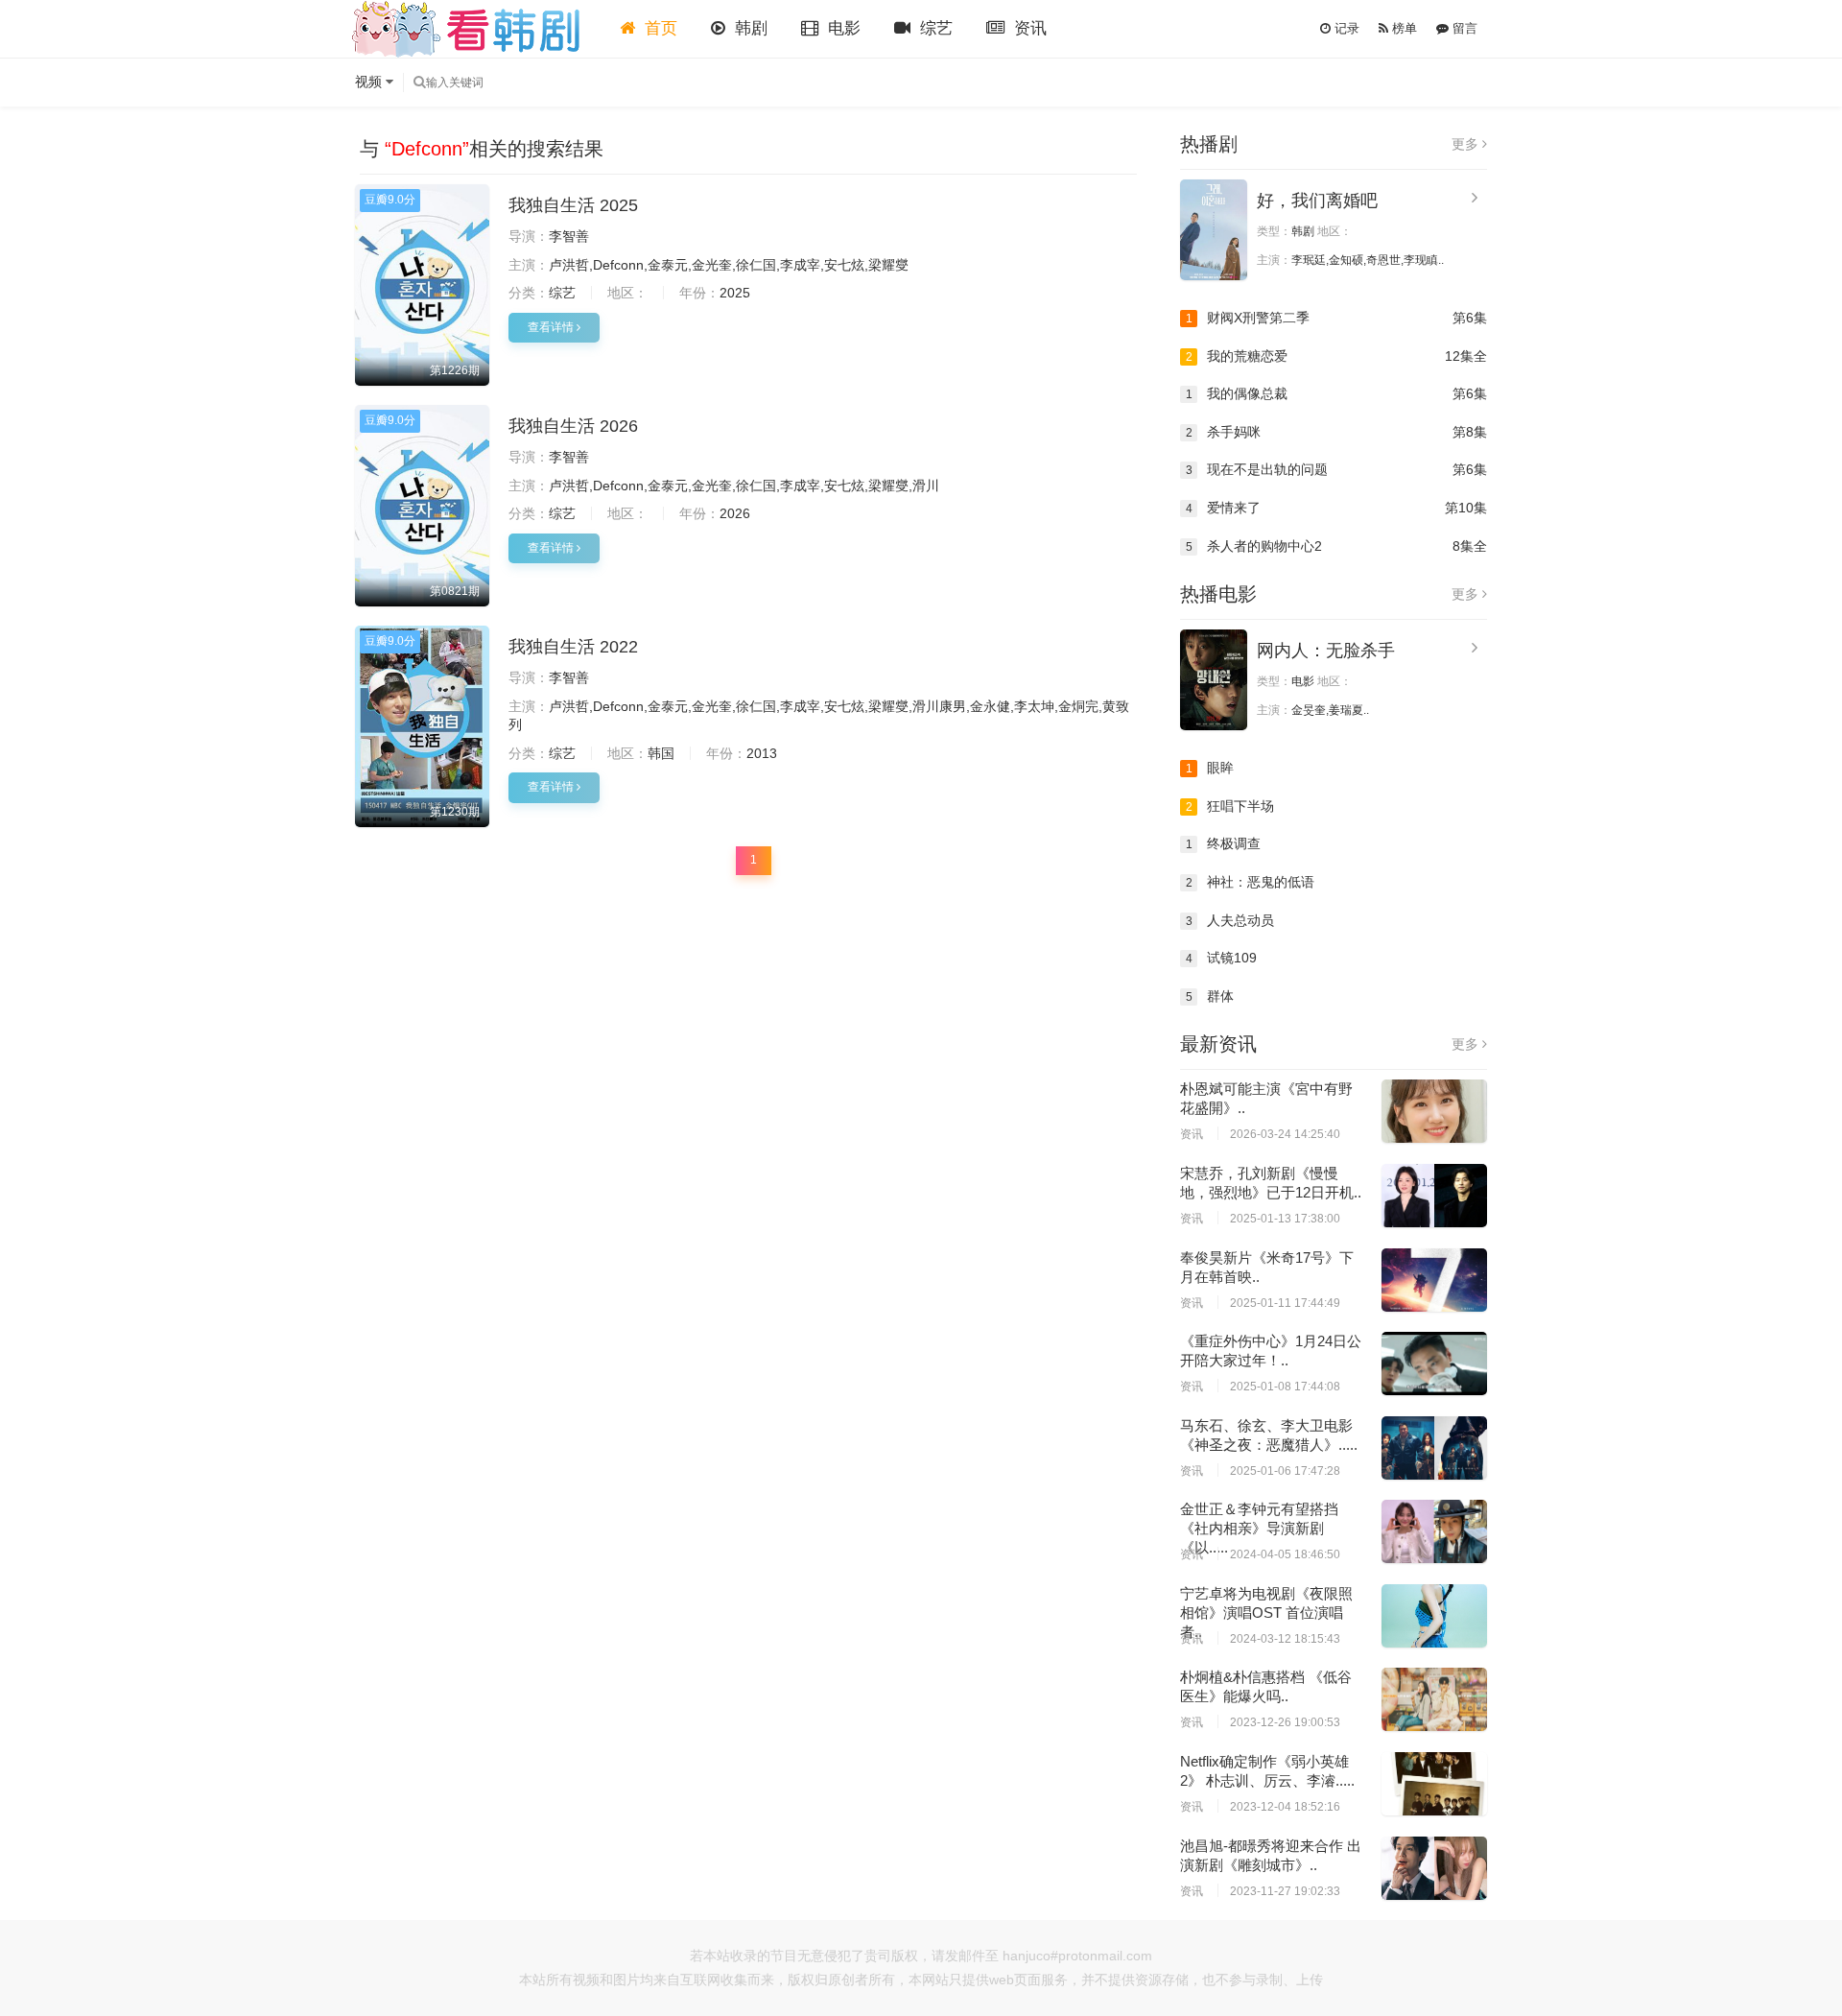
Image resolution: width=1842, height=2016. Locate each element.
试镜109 (1222, 958)
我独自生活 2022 (573, 647)
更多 (1467, 144)
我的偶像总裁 (1336, 393)
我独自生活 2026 (573, 426)
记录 (1345, 28)
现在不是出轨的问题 (1336, 469)
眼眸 (1210, 768)
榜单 (1403, 28)
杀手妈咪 (1336, 432)
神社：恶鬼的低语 (1251, 882)
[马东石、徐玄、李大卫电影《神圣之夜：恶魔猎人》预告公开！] (1434, 1448)
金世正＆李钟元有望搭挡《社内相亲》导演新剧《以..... (1259, 1528)
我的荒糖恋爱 (1336, 356)
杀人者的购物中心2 (1336, 546)
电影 (842, 28)
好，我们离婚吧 (1317, 201)
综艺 (934, 28)
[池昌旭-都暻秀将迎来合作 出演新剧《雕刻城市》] (1434, 1868)
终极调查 (1224, 843)
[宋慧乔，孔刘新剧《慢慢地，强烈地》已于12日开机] (1434, 1196)
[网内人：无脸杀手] (1214, 680)
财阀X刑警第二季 (1336, 318)
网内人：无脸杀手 (1326, 651)
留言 (1463, 28)
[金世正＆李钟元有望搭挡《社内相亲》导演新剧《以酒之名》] (1434, 1531)
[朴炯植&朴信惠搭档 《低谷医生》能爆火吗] (1434, 1699)
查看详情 (552, 327)
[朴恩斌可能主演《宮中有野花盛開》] (1434, 1111)
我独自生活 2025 (573, 205)
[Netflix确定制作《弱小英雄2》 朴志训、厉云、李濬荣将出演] (1434, 1784)
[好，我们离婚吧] (1214, 230)
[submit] (419, 83)
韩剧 (749, 28)
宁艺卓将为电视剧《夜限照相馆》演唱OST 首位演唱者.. (1266, 1613)
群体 (1210, 996)
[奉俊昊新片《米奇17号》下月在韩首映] (1434, 1280)
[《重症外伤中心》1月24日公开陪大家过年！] (1434, 1364)
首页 (659, 28)
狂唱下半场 (1230, 806)
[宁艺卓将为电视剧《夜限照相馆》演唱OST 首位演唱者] (1434, 1616)
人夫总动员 (1230, 920)
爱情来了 (1336, 508)
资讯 (1028, 28)
